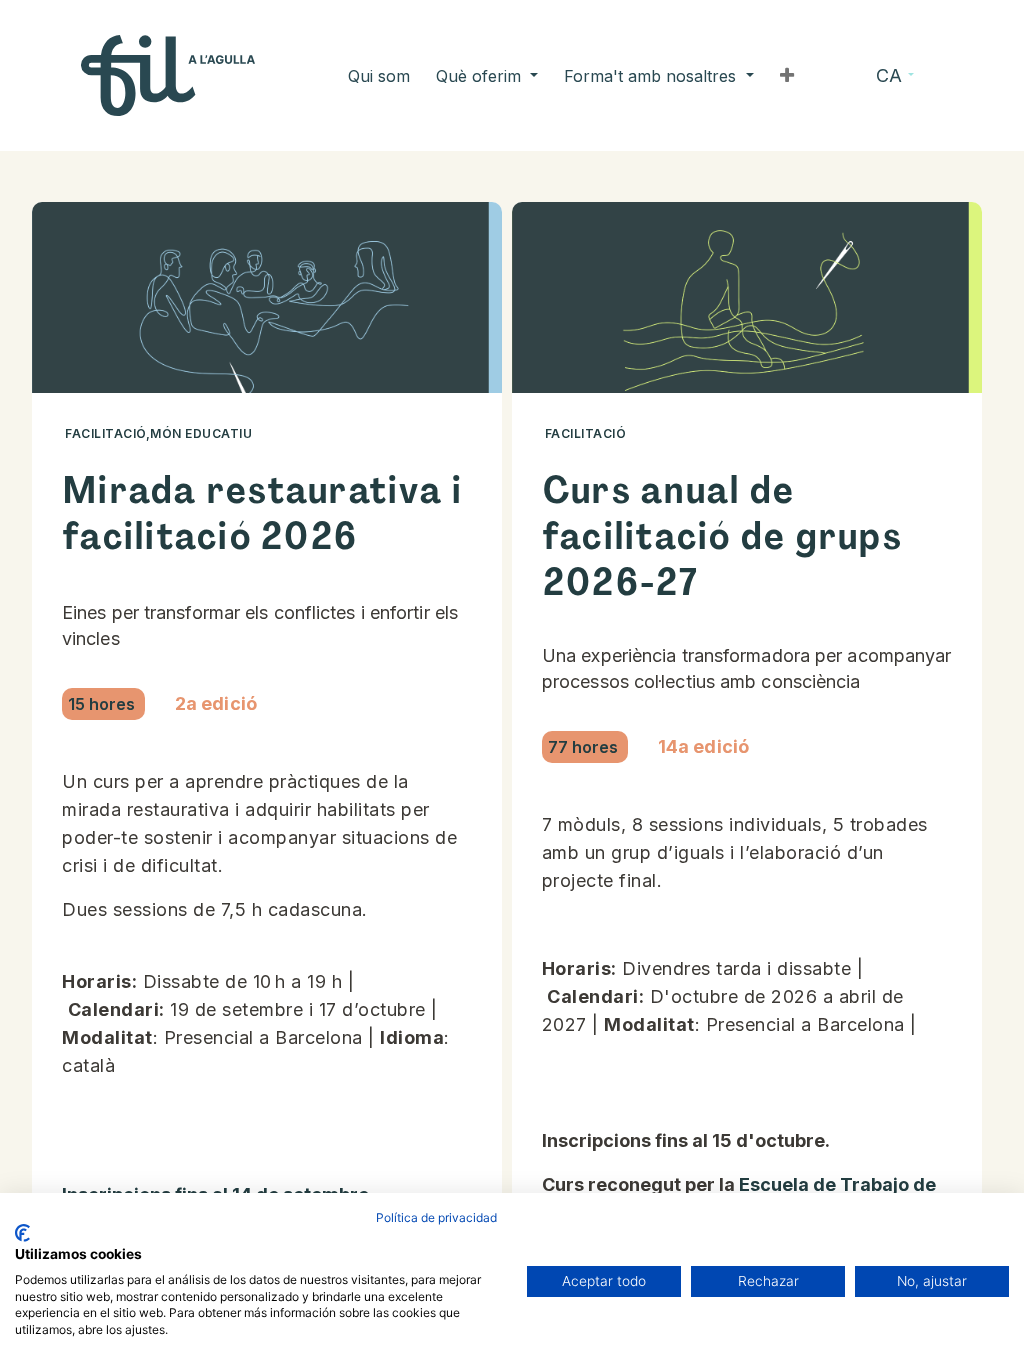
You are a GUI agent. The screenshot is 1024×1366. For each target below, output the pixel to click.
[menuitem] (379, 76)
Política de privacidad (436, 1217)
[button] (787, 76)
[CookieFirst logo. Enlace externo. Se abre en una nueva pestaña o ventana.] (22, 1233)
